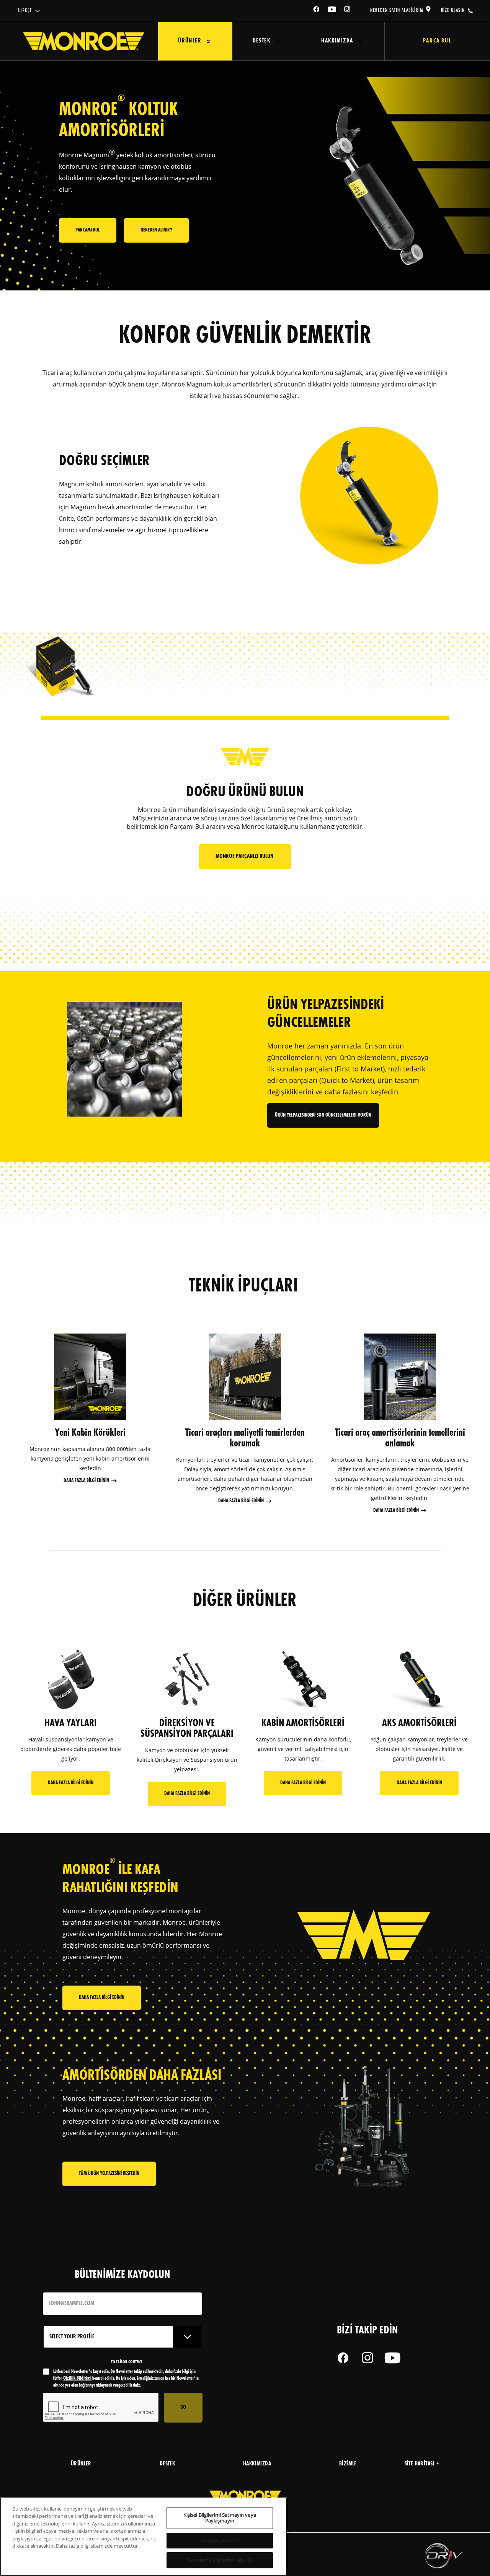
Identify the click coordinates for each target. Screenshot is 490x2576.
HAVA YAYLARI (71, 1723)
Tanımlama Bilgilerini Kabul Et (220, 2560)
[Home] (84, 41)
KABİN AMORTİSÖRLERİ (303, 1723)
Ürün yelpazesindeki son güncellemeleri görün (323, 1115)
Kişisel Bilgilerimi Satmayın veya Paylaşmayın (220, 2518)
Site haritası (420, 2464)
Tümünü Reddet (220, 2540)
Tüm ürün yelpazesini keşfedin (109, 2174)
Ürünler (190, 41)
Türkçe (25, 11)
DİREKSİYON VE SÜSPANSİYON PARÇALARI (187, 1729)
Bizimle (348, 2464)
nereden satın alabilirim (397, 10)
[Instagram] (348, 11)
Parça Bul (437, 41)
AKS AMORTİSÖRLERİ (419, 1723)
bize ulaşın (453, 10)
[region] (144, 2537)
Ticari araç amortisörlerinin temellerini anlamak (400, 1438)
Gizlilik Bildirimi (77, 2378)
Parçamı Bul (88, 230)
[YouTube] (332, 11)
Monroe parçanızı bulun (245, 857)
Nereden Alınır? (156, 230)
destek (167, 2464)
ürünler (81, 2464)
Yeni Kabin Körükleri (90, 1433)
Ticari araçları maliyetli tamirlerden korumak (245, 1438)
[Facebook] (317, 11)
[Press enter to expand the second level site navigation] (208, 42)
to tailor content (127, 2362)
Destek (261, 41)
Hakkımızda (337, 41)
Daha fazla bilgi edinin (86, 1481)
